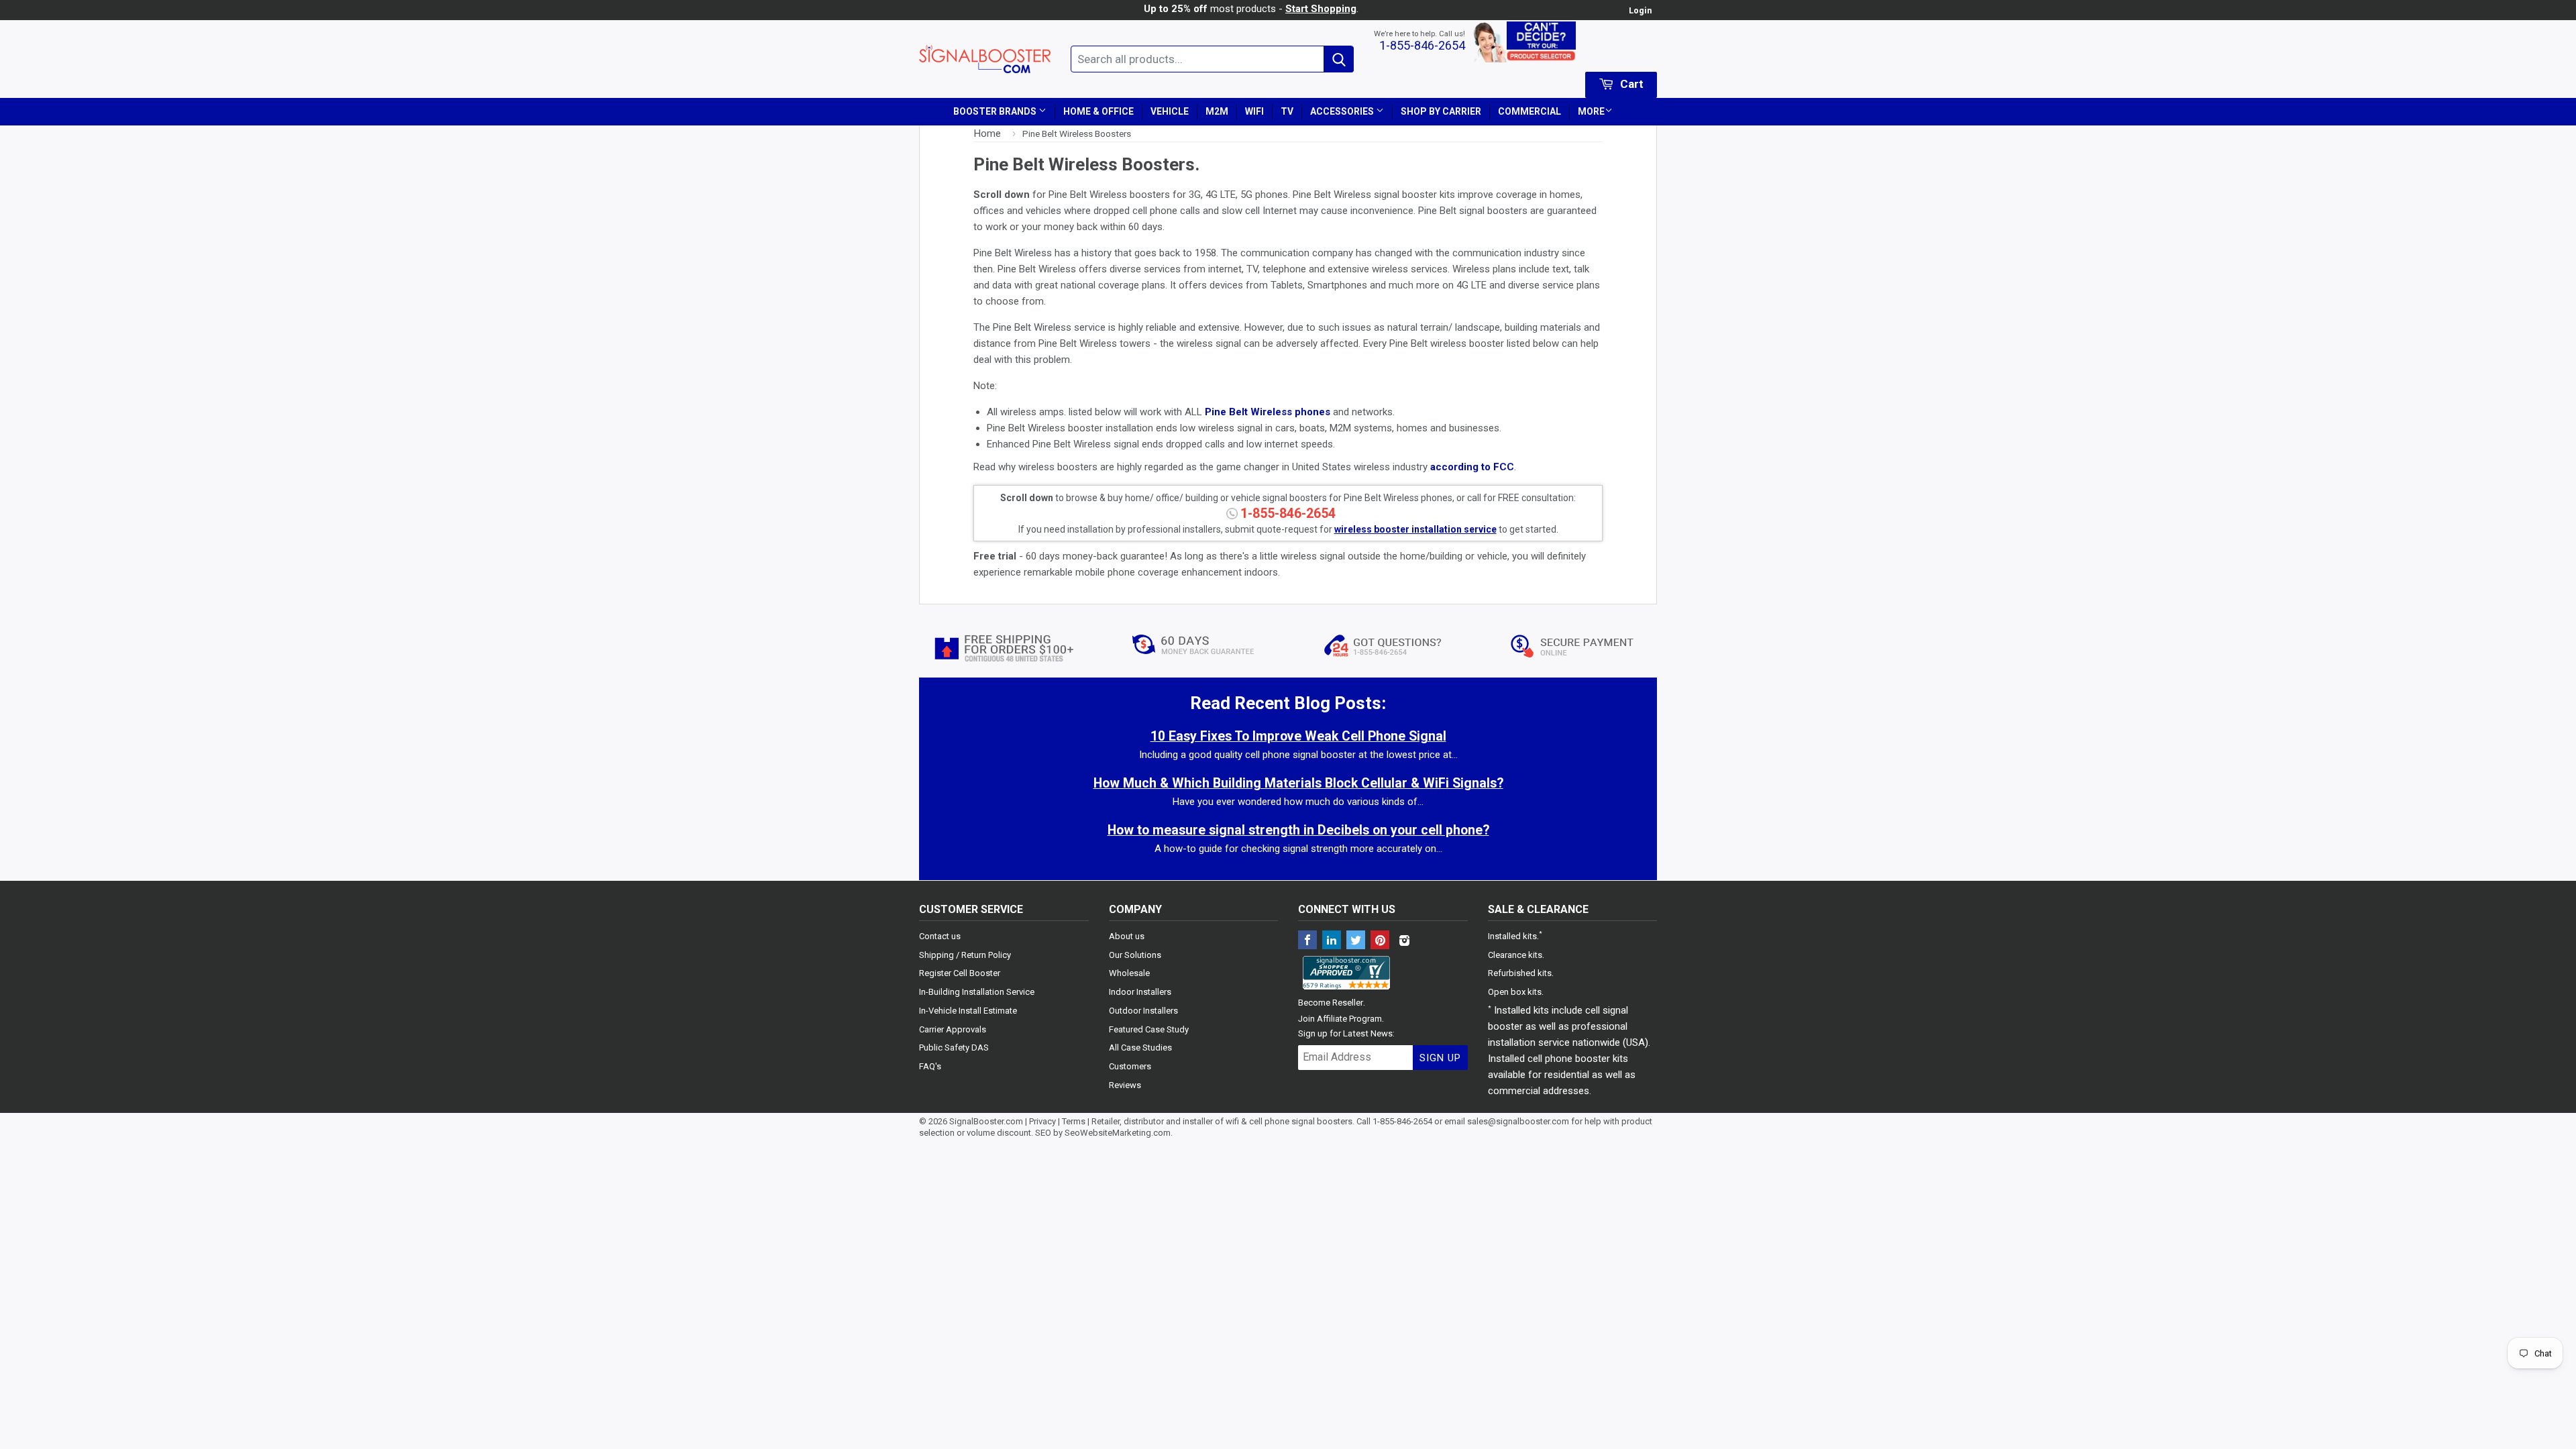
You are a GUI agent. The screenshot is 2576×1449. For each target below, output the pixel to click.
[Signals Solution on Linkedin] (1332, 942)
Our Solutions (1135, 955)
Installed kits (1512, 936)
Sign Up (1440, 1058)
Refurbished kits (1520, 973)
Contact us (940, 936)
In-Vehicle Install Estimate (968, 1011)
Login (1640, 10)
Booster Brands (996, 111)
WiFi (1254, 111)
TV (1287, 111)
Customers (1130, 1066)
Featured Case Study (1149, 1029)
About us (1127, 936)
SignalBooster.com (986, 1121)
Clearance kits (1515, 955)
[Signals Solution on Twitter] (1356, 942)
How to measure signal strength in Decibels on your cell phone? (1298, 830)
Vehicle (1170, 111)
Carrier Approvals (953, 1029)
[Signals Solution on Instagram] (1404, 942)
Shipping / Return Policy (965, 955)
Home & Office (1098, 111)
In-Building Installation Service (977, 992)
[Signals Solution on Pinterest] (1380, 942)
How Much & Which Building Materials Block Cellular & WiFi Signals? (1298, 783)
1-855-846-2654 (1422, 45)
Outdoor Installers (1143, 1011)
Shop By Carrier (1441, 111)
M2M (1217, 111)
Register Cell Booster (960, 973)
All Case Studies (1140, 1048)
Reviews (1125, 1085)
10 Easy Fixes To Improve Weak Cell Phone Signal (1298, 736)
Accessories (1343, 111)
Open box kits (1515, 992)
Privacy (1042, 1121)
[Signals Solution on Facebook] (1307, 942)
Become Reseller (1331, 1003)
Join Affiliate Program (1340, 1019)
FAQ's (930, 1066)
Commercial (1529, 111)
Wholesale (1129, 973)
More (1591, 111)
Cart (1630, 84)
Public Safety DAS (954, 1048)
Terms (1074, 1121)
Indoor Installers (1140, 992)
